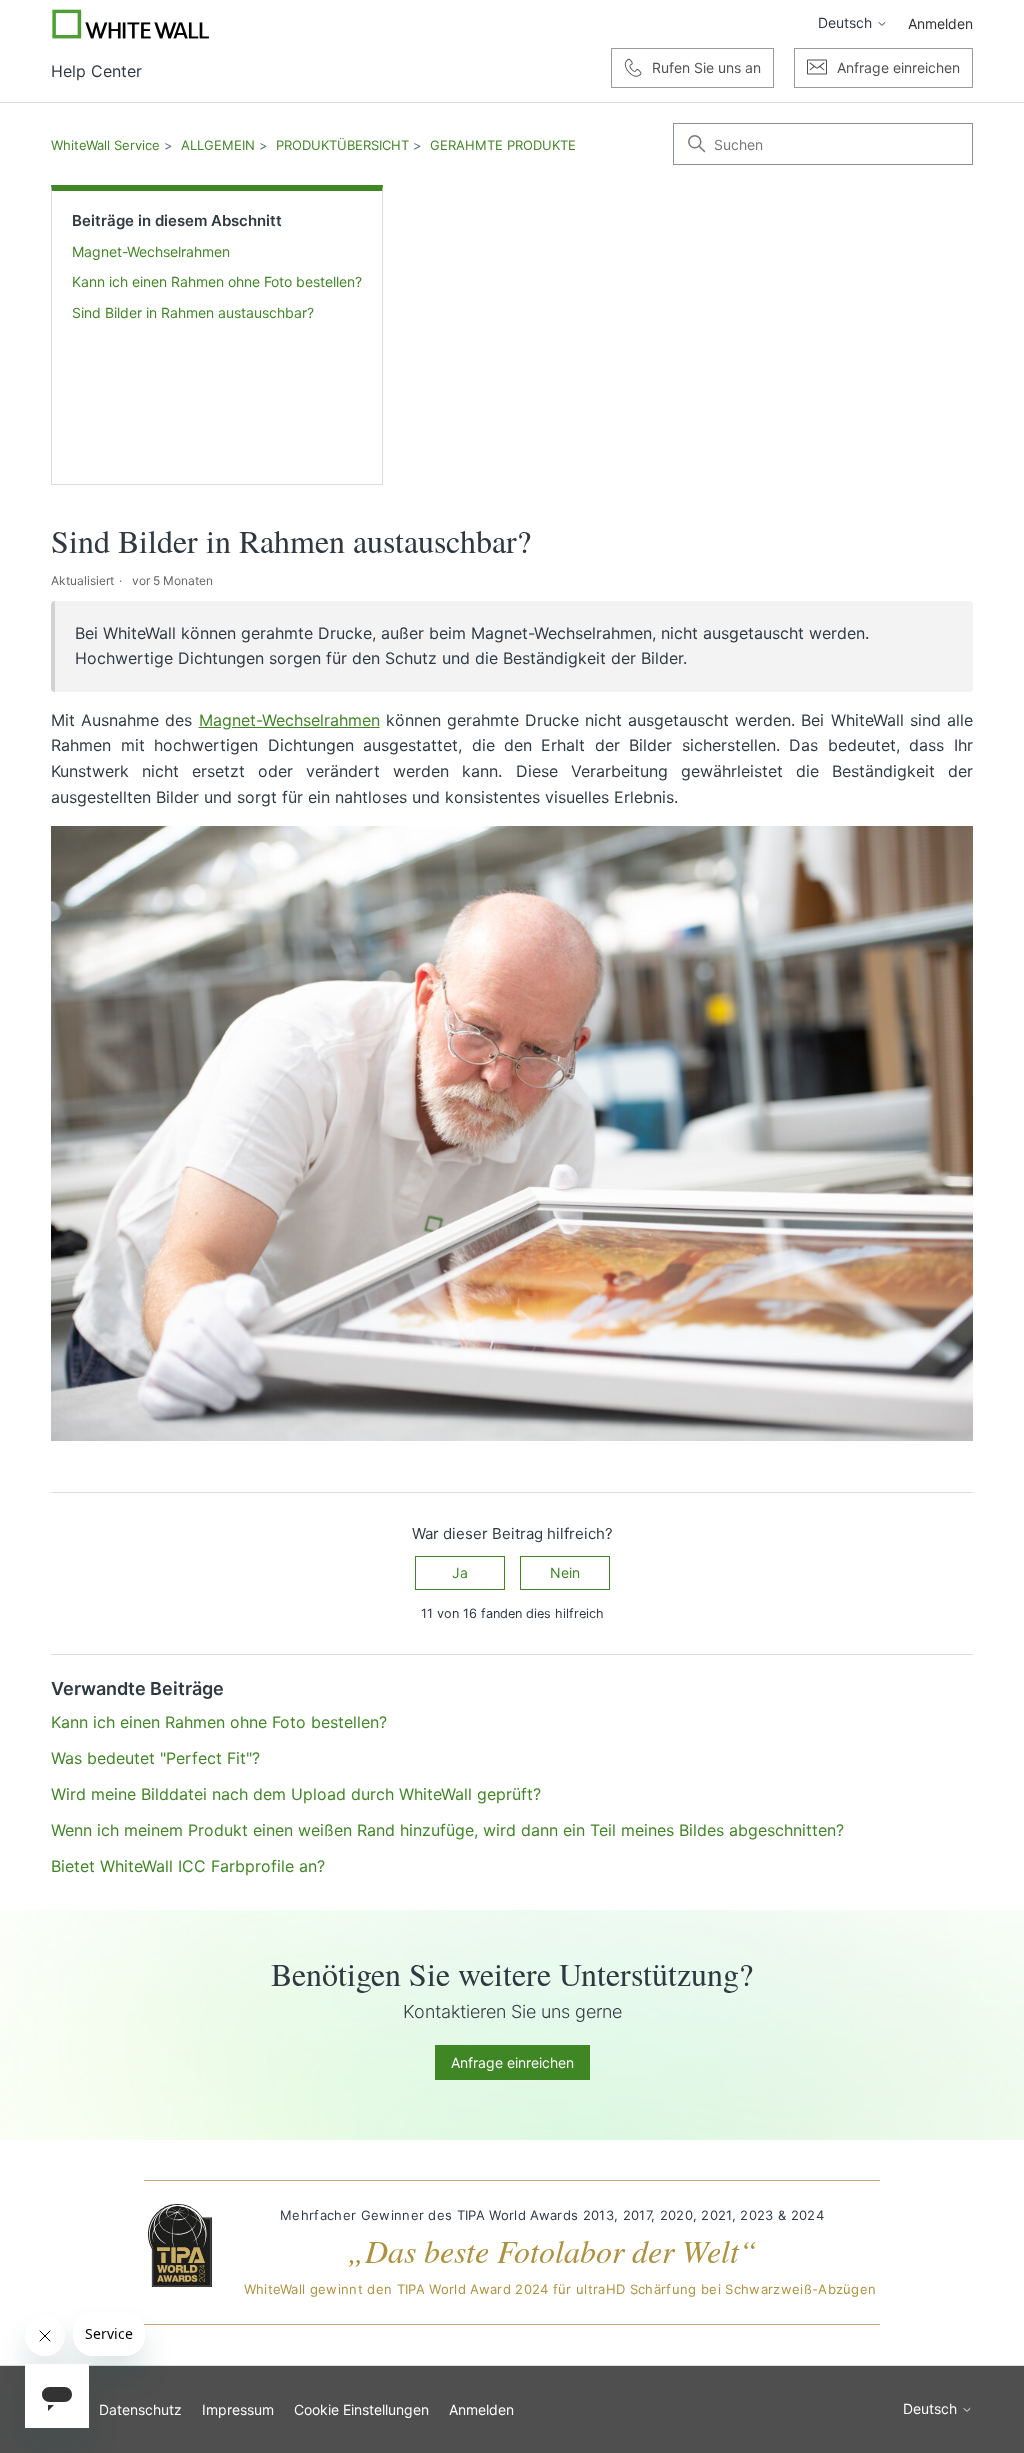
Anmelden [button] (940, 23)
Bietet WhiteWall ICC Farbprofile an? (188, 1866)
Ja (460, 1572)
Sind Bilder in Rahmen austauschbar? (193, 312)
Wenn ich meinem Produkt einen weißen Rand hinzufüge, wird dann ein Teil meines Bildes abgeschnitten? (447, 1830)
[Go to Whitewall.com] (131, 24)
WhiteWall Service (105, 145)
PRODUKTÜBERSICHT (342, 145)
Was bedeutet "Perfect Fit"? (155, 1758)
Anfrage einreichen (512, 2062)
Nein (565, 1572)
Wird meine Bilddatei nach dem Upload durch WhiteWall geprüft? (296, 1794)
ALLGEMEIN (218, 145)
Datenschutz (140, 2409)
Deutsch (847, 23)
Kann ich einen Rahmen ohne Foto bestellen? (217, 281)
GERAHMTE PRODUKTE (503, 145)
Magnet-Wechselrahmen (151, 251)
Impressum (238, 2409)
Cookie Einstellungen (361, 2409)
